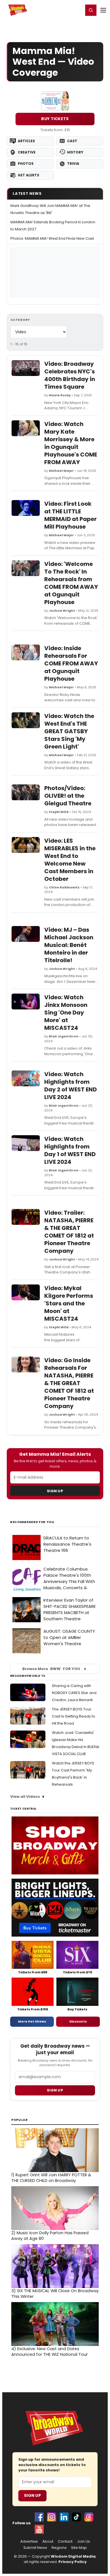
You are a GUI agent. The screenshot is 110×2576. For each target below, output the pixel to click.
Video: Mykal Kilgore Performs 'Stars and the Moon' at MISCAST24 (69, 1303)
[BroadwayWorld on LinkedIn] (64, 2517)
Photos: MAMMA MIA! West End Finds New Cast (52, 238)
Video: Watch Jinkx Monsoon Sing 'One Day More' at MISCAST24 (66, 1013)
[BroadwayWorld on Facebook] (39, 2517)
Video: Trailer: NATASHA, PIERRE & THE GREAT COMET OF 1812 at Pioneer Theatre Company (69, 1232)
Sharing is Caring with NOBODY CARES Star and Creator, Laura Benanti (74, 1693)
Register (61, 10)
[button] (91, 10)
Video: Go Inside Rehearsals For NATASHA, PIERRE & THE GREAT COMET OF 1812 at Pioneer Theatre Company (69, 1383)
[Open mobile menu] (103, 10)
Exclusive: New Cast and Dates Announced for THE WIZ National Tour (49, 2352)
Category (20, 320)
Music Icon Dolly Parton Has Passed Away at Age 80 (50, 2236)
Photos (26, 164)
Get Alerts (28, 175)
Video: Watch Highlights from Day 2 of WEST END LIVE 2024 (71, 1086)
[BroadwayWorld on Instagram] (52, 2517)
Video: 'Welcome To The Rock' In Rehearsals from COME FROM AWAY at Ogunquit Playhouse (71, 583)
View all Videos (25, 1797)
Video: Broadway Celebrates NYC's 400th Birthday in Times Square (70, 375)
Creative (27, 152)
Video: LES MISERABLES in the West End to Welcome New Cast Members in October (70, 860)
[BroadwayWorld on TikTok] (76, 2517)
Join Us (83, 2542)
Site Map (79, 2548)
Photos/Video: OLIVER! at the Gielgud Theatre (68, 796)
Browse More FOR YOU (51, 1669)
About (48, 2542)
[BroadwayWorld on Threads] (89, 2517)
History (75, 152)
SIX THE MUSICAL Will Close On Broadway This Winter (55, 2294)
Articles (26, 141)
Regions (59, 2548)
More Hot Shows (32, 2021)
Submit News (35, 2548)
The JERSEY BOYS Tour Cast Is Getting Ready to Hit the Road (74, 1716)
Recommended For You (32, 1522)
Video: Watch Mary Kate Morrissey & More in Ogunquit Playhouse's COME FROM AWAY (71, 443)
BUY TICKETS (55, 119)
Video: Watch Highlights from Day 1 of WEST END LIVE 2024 (70, 1150)
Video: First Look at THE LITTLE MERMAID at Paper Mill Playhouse (71, 515)
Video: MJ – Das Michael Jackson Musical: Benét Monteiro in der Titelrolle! (69, 945)
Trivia (73, 164)
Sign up (55, 2090)
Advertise (29, 2542)
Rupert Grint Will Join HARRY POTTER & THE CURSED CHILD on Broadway (51, 2178)
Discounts (78, 2021)
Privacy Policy (72, 2562)
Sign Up (55, 1491)
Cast (72, 141)
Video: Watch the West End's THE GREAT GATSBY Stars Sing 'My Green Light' (69, 731)
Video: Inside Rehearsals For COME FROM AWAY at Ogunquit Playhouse (71, 663)
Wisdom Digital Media (73, 2556)
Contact (65, 2542)
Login (77, 10)
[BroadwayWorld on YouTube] (39, 2529)
